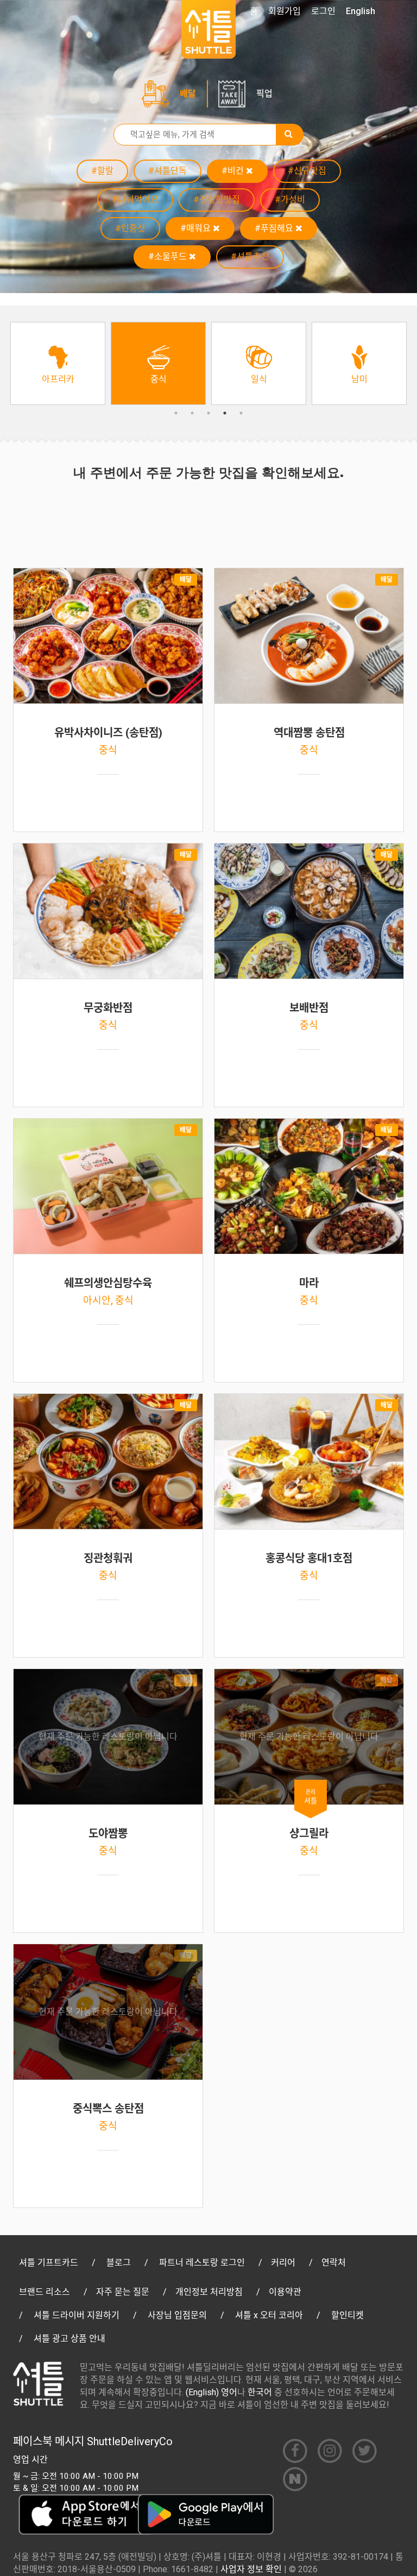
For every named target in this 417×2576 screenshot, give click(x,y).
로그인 (323, 11)
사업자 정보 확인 (251, 2569)
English (361, 11)
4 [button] (225, 413)
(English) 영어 (211, 2392)
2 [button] (192, 413)
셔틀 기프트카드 (49, 2263)
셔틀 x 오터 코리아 (269, 2315)
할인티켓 (347, 2315)
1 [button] (176, 413)
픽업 (264, 94)
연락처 (334, 2263)
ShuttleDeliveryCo (130, 2441)
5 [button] (241, 413)
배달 (188, 94)
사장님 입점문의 (177, 2315)
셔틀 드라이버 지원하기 (77, 2315)
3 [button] (208, 413)
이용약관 (285, 2292)
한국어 (260, 2392)
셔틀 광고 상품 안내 (69, 2339)
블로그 (119, 2263)
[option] (58, 363)
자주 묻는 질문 (123, 2292)
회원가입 (285, 11)
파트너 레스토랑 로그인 (202, 2263)
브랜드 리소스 (45, 2292)
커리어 (283, 2263)
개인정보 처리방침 (209, 2292)
